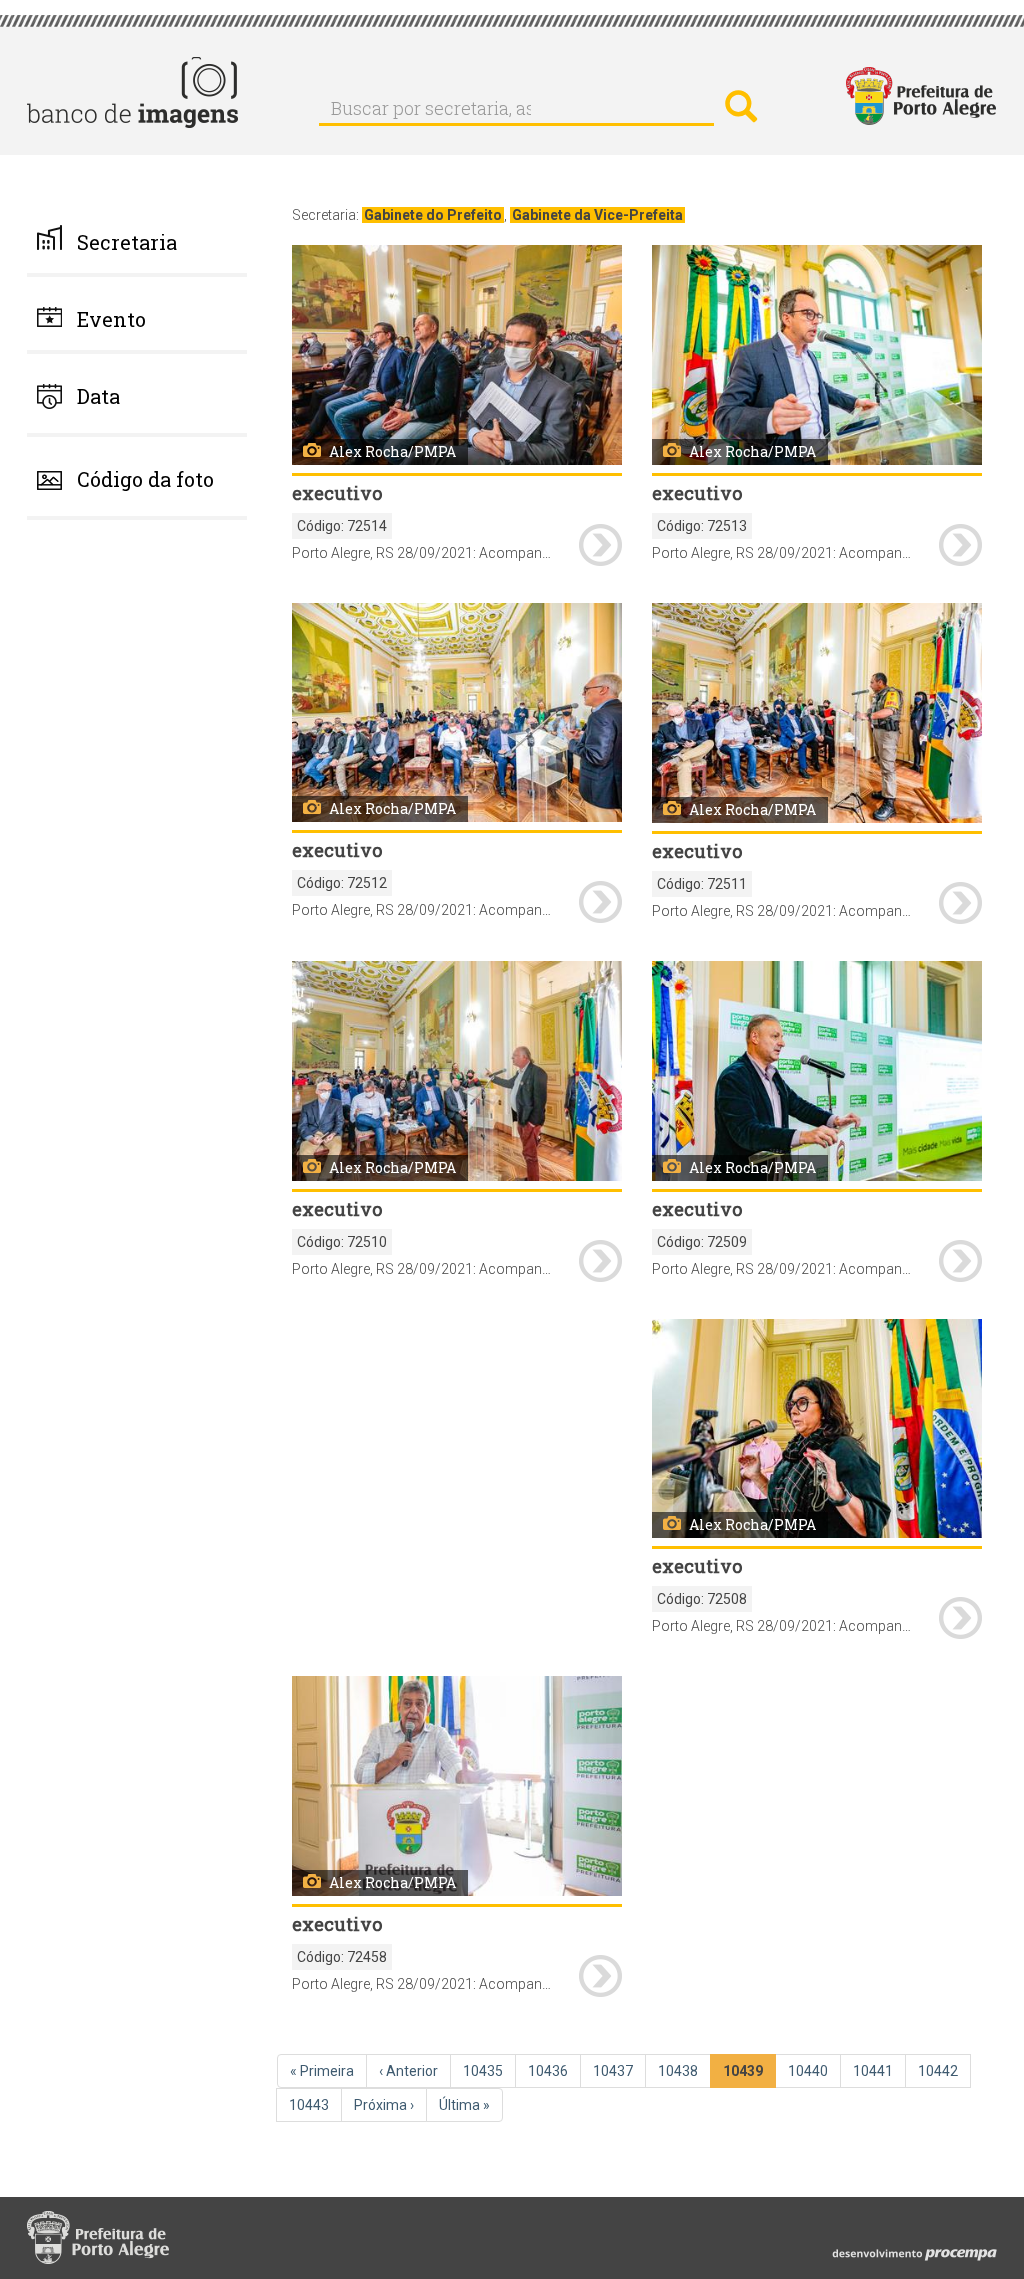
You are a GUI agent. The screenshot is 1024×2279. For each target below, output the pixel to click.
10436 (550, 2071)
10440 (810, 2071)
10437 (615, 2071)
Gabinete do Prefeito (433, 215)
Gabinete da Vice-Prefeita (597, 215)
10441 (875, 2071)
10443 (311, 2105)
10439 (746, 2075)
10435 (485, 2071)
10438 (680, 2071)
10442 (940, 2071)
